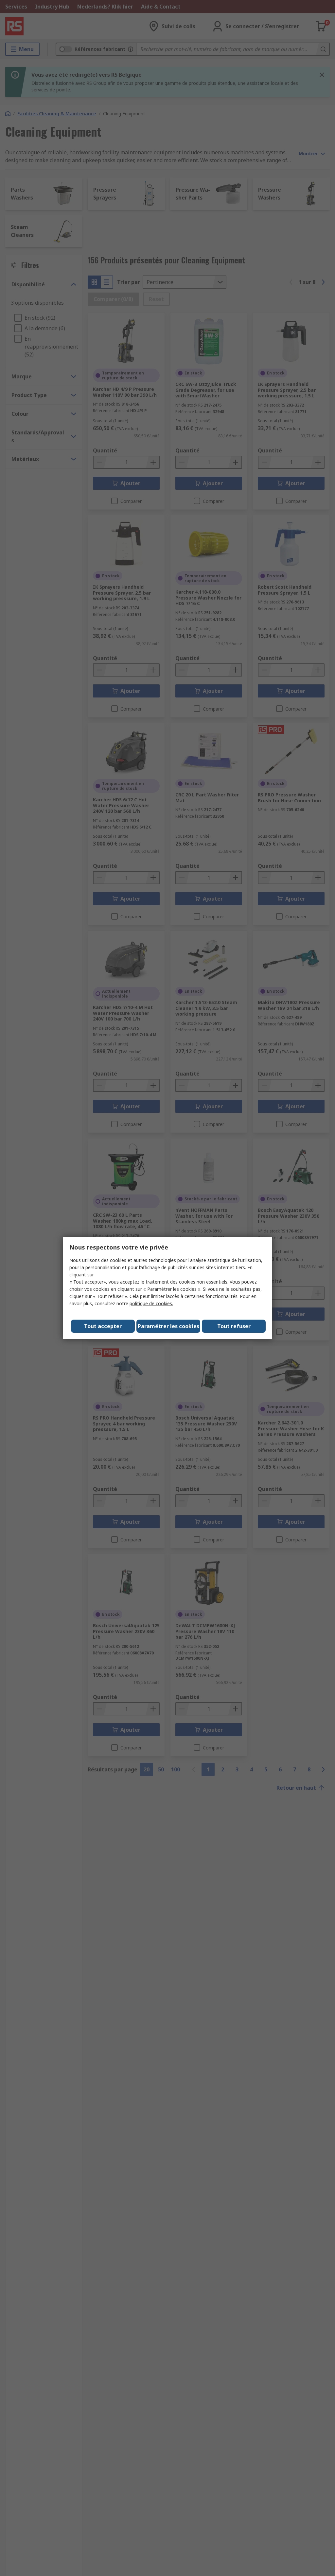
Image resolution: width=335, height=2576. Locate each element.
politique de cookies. (151, 1303)
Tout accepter (103, 1326)
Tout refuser (234, 1326)
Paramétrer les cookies (168, 1326)
